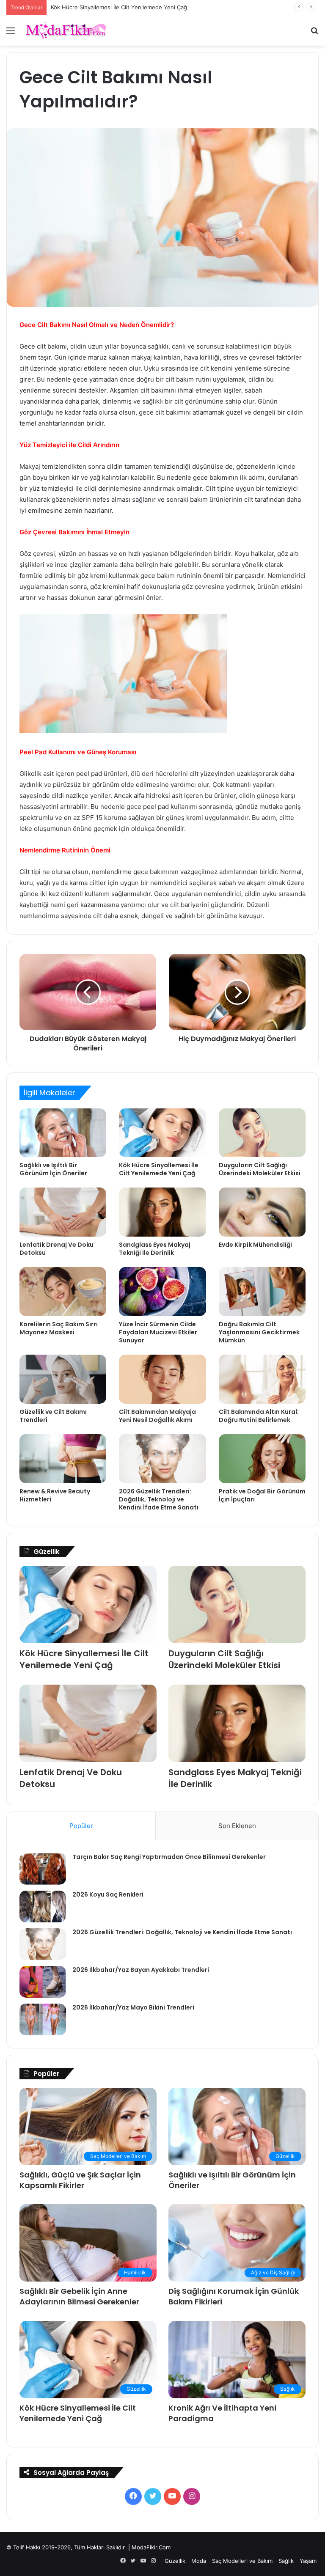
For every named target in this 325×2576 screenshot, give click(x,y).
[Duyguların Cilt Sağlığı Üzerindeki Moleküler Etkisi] (262, 1133)
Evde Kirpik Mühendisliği (255, 1245)
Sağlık (286, 2561)
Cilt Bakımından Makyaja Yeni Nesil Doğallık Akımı (157, 1416)
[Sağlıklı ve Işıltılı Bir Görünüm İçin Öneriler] (63, 1133)
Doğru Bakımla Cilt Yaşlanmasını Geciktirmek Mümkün (259, 1332)
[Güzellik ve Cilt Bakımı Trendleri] (63, 1379)
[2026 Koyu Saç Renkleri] (43, 1907)
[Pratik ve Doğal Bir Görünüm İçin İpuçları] (262, 1459)
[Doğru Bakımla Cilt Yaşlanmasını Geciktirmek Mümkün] (262, 1292)
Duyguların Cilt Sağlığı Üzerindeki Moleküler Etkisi (260, 1169)
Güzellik (175, 2561)
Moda (199, 2561)
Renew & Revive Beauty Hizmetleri (55, 1495)
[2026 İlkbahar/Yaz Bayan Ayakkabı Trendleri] (43, 1982)
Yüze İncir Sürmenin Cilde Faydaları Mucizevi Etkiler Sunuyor (158, 1332)
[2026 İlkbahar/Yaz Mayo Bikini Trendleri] (43, 2019)
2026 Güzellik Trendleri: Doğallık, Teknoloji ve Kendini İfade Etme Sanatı (159, 1499)
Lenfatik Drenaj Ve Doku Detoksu (56, 1249)
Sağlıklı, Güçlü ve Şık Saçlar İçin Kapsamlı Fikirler (80, 2180)
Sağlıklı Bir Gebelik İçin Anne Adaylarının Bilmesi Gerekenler (79, 2296)
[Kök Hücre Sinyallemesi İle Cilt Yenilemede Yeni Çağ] (162, 1133)
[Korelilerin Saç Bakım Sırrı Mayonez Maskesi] (63, 1292)
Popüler (81, 1826)
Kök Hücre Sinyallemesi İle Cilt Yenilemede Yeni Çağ (119, 7)
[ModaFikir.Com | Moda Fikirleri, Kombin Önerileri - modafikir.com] (66, 30)
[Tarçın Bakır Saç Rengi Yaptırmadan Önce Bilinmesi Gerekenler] (43, 1869)
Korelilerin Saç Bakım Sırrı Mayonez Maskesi (59, 1328)
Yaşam (308, 2561)
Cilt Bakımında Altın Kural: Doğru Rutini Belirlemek (259, 1416)
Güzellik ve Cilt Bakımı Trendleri (53, 1416)
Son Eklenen (237, 1826)
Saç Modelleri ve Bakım (242, 2561)
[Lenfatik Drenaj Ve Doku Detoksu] (63, 1212)
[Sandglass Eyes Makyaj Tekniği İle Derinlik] (162, 1212)
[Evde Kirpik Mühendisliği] (262, 1212)
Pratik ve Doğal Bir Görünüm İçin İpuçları (262, 1495)
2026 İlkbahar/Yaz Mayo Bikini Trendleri (133, 2007)
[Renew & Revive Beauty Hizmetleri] (63, 1459)
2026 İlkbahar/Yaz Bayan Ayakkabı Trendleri (141, 1970)
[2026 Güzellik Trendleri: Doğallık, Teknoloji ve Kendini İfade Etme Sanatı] (162, 1459)
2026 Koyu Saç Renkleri (108, 1894)
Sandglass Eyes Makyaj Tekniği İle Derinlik (155, 1249)
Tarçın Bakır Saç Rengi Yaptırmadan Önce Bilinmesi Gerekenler (169, 1857)
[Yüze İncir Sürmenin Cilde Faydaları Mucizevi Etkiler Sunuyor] (162, 1292)
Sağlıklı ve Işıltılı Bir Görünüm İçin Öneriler (53, 1169)
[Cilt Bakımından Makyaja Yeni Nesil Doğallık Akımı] (162, 1379)
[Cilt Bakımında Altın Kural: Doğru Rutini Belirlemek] (262, 1379)
